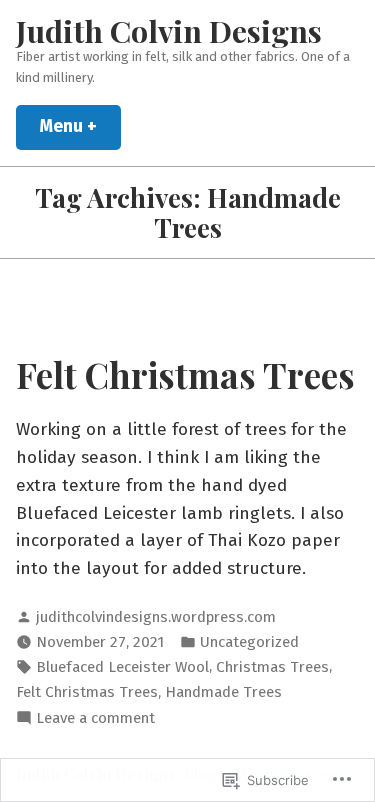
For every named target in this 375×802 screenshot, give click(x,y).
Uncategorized (249, 642)
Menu (80, 126)
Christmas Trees (272, 667)
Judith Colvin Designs (169, 30)
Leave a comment (95, 719)
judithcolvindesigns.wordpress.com (156, 617)
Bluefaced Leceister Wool (122, 667)
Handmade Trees (223, 692)
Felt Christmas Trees (185, 374)
